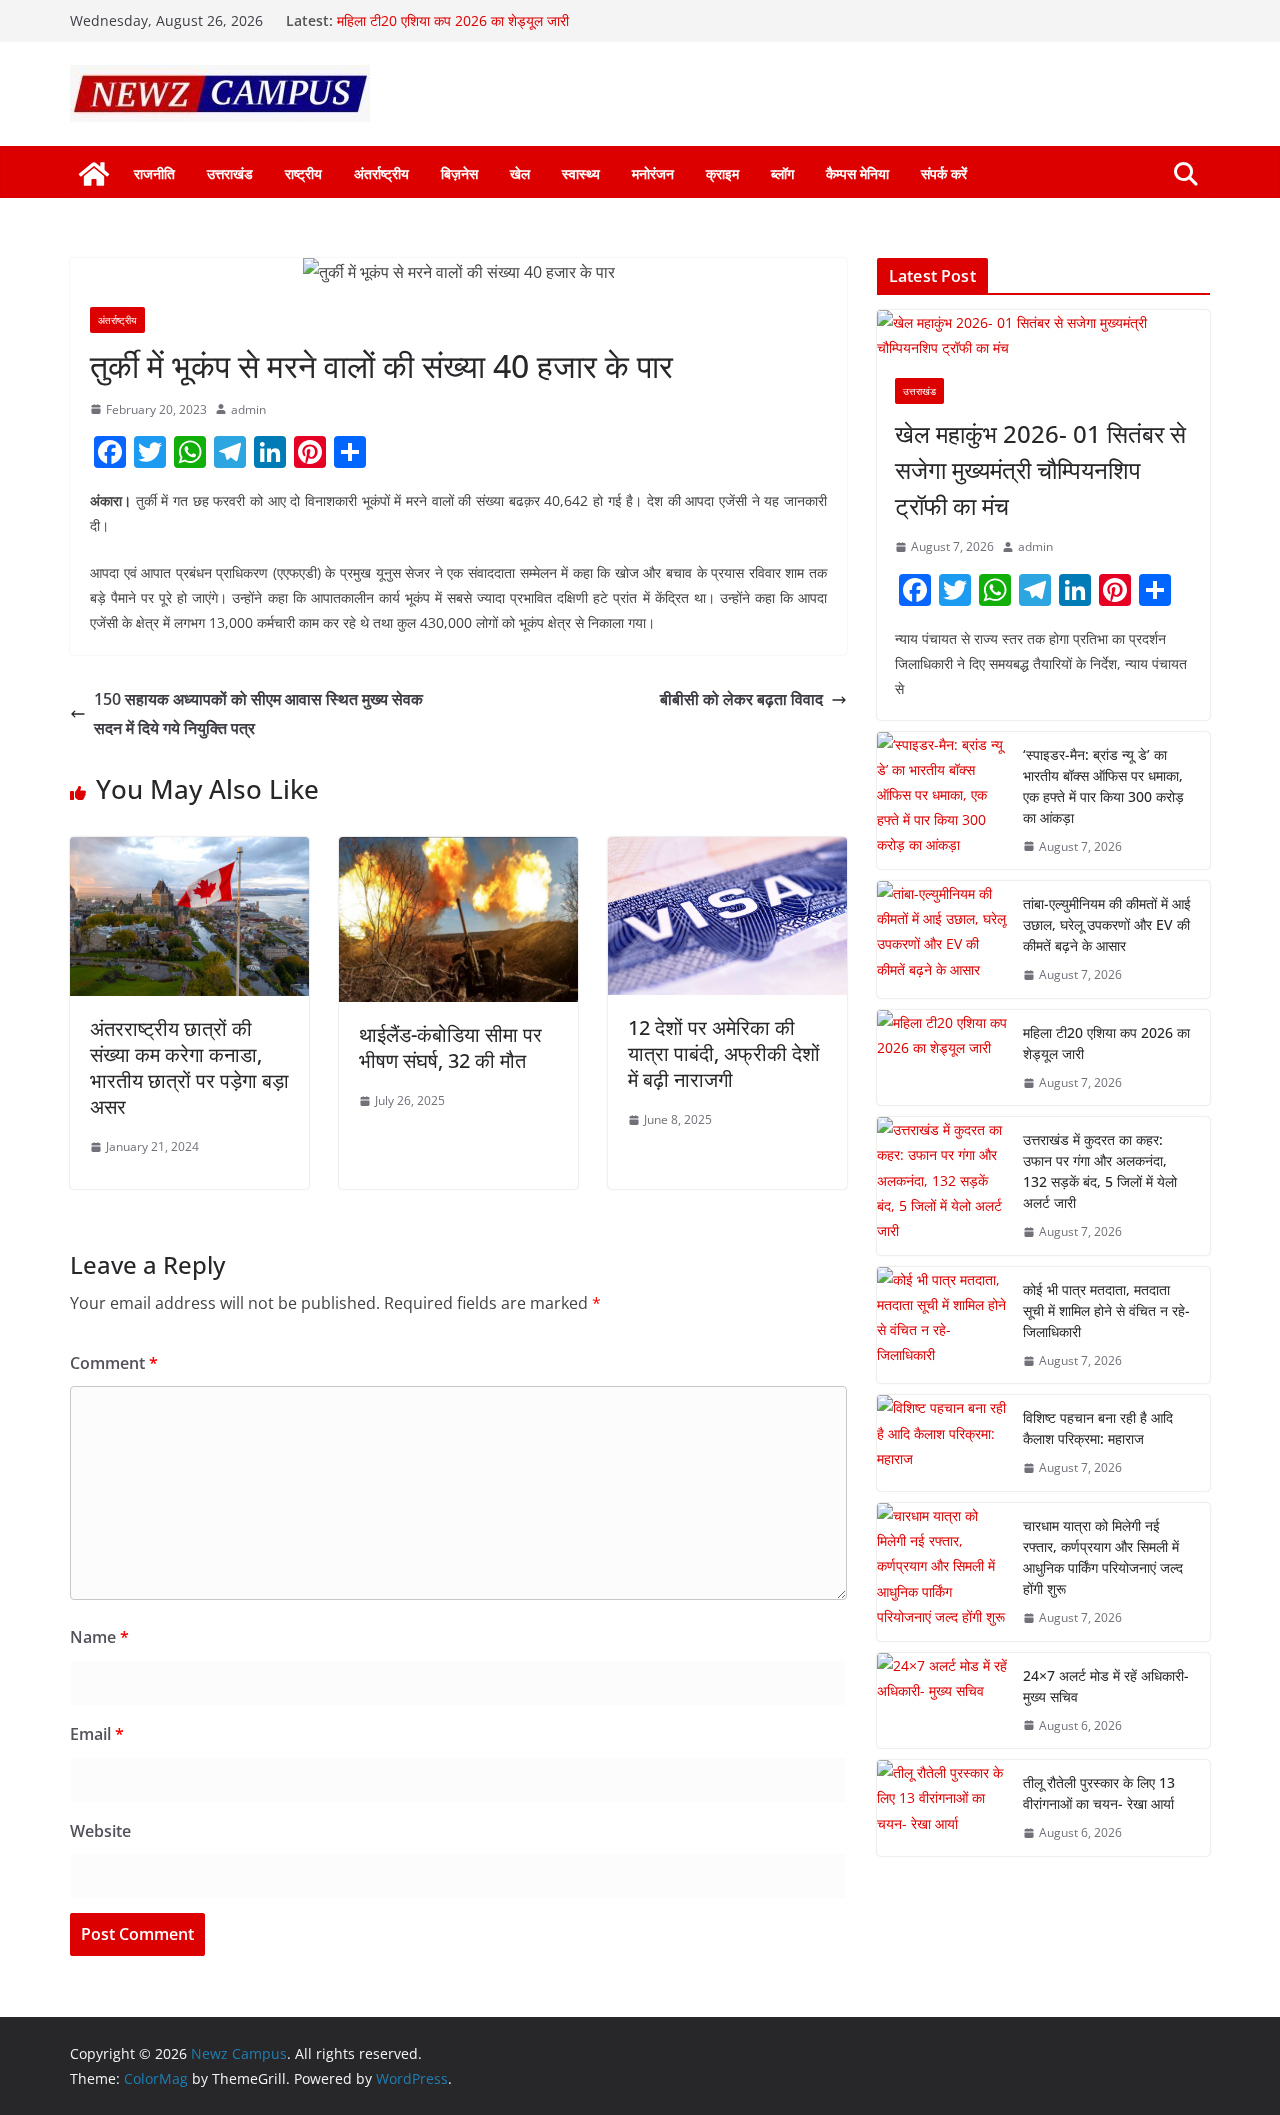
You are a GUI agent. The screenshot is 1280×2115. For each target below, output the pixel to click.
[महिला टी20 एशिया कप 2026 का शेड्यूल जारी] (942, 1058)
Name (99, 1637)
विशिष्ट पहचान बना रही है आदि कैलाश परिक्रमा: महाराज (1098, 1428)
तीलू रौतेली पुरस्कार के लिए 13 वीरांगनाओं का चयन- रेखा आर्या (1099, 1793)
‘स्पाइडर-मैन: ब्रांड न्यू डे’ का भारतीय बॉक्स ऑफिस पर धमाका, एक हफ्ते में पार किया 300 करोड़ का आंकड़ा (1103, 786)
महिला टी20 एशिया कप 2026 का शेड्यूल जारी (453, 20)
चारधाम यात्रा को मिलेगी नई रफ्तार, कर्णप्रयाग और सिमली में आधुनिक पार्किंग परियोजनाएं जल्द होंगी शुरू (1103, 1557)
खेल (520, 173)
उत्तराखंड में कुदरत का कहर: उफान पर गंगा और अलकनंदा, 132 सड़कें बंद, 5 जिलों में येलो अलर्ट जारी (1100, 1171)
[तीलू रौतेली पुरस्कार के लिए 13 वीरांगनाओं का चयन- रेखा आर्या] (942, 1808)
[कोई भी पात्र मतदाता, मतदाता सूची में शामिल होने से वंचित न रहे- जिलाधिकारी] (942, 1325)
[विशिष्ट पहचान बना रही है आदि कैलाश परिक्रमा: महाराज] (942, 1443)
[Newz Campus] (94, 174)
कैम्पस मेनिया (857, 173)
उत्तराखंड (230, 173)
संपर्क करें (944, 173)
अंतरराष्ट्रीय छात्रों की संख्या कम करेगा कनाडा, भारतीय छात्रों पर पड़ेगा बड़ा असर (189, 1067)
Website (100, 1831)
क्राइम (722, 173)
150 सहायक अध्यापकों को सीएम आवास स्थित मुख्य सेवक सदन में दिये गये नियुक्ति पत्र (258, 713)
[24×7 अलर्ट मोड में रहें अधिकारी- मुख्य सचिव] (942, 1701)
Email (97, 1734)
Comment (114, 1363)
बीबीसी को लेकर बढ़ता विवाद (741, 699)
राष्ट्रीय (303, 173)
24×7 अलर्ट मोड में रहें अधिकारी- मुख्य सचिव (1106, 1686)
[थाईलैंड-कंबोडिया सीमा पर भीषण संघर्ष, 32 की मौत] (458, 851)
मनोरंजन (653, 173)
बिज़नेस (459, 173)
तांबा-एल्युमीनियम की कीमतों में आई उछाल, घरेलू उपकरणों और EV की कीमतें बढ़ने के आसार (1107, 924)
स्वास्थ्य (581, 173)
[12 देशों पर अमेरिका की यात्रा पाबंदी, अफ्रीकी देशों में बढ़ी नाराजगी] (727, 851)
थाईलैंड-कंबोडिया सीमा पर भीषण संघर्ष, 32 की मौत (450, 1047)
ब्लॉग (782, 173)
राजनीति (154, 173)
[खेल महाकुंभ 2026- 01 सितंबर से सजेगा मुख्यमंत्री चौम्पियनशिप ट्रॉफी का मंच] (1043, 335)
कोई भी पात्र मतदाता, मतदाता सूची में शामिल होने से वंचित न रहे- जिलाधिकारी (1106, 1310)
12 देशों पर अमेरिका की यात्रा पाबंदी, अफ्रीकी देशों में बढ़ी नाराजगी (724, 1053)
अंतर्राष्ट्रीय (381, 173)
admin (248, 409)
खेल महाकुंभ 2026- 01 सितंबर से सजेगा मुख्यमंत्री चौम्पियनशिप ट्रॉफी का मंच (1040, 469)
